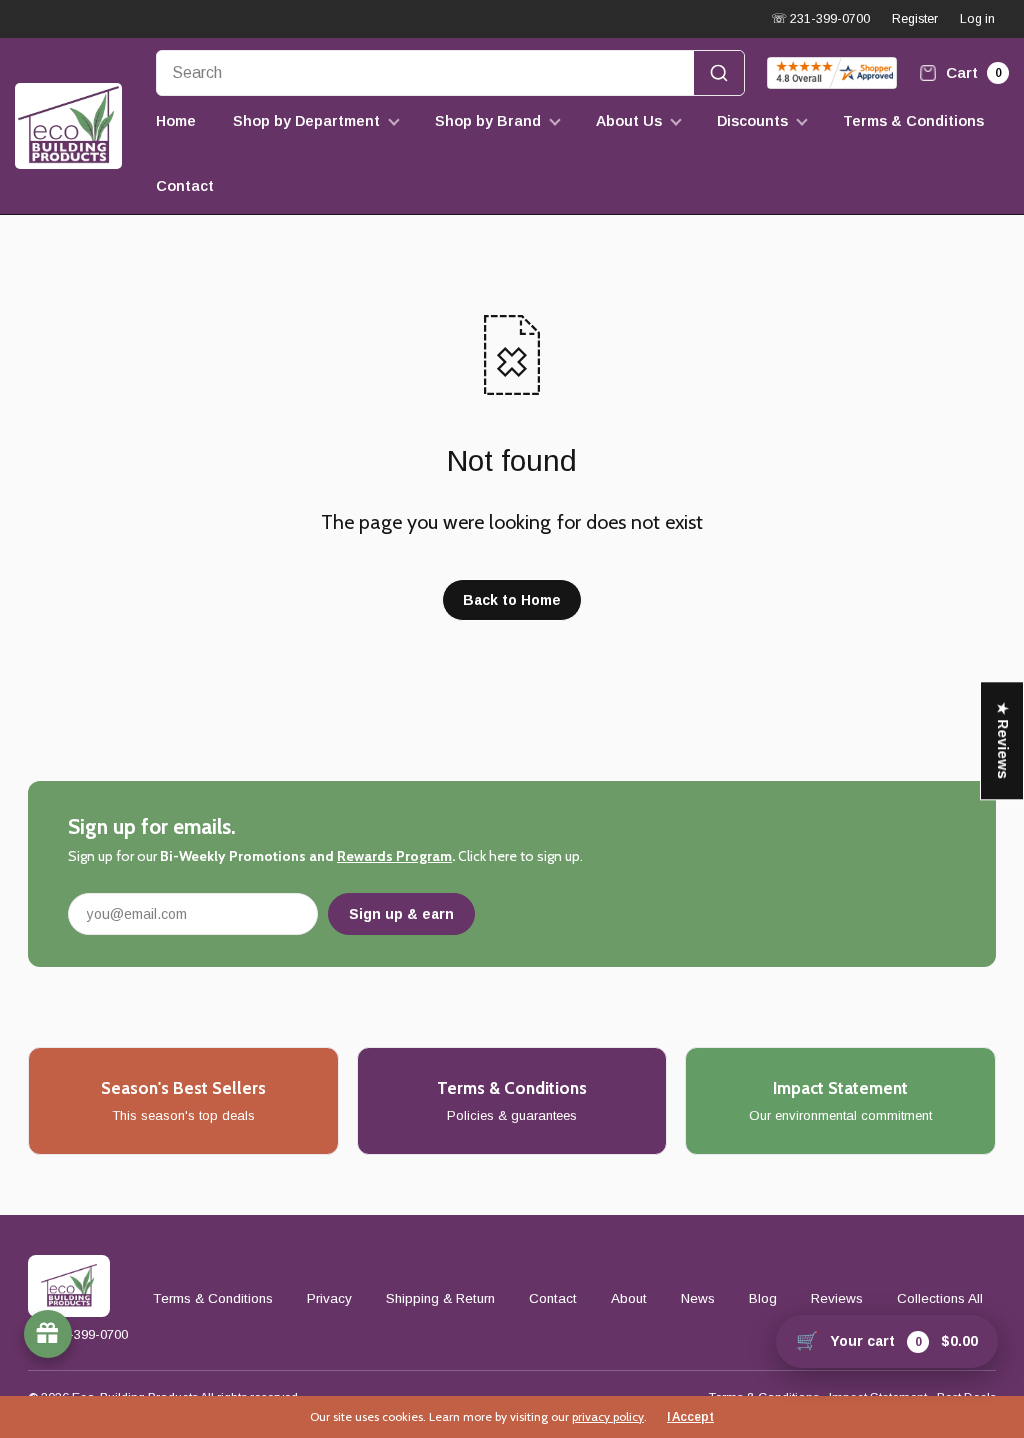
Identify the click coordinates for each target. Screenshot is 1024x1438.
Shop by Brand (488, 121)
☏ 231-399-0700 (820, 19)
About (629, 1298)
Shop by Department (306, 121)
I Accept (690, 1417)
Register (915, 19)
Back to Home (512, 600)
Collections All (940, 1298)
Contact (185, 186)
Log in (977, 19)
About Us (629, 121)
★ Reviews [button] (1003, 740)
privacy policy (608, 1416)
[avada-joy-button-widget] (48, 1334)
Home (176, 121)
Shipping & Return (440, 1298)
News (698, 1298)
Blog (763, 1298)
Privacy (329, 1298)
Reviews (837, 1298)
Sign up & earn (401, 914)
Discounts (752, 121)
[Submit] (719, 73)
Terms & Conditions (913, 121)
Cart (972, 72)
